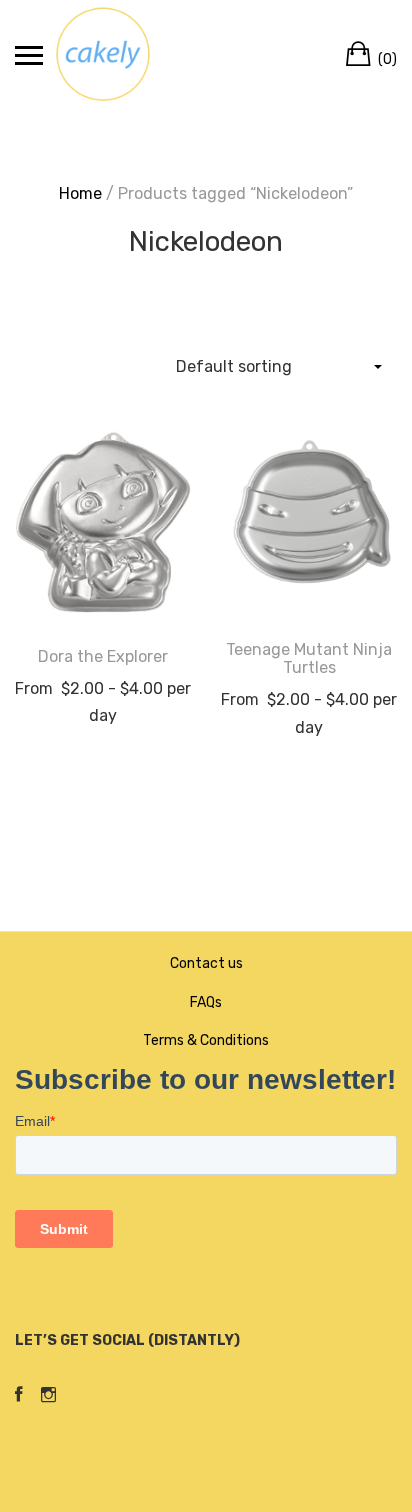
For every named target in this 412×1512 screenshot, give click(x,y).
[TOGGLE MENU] (29, 55)
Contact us (206, 963)
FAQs (206, 1002)
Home (80, 193)
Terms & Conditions (206, 1040)
